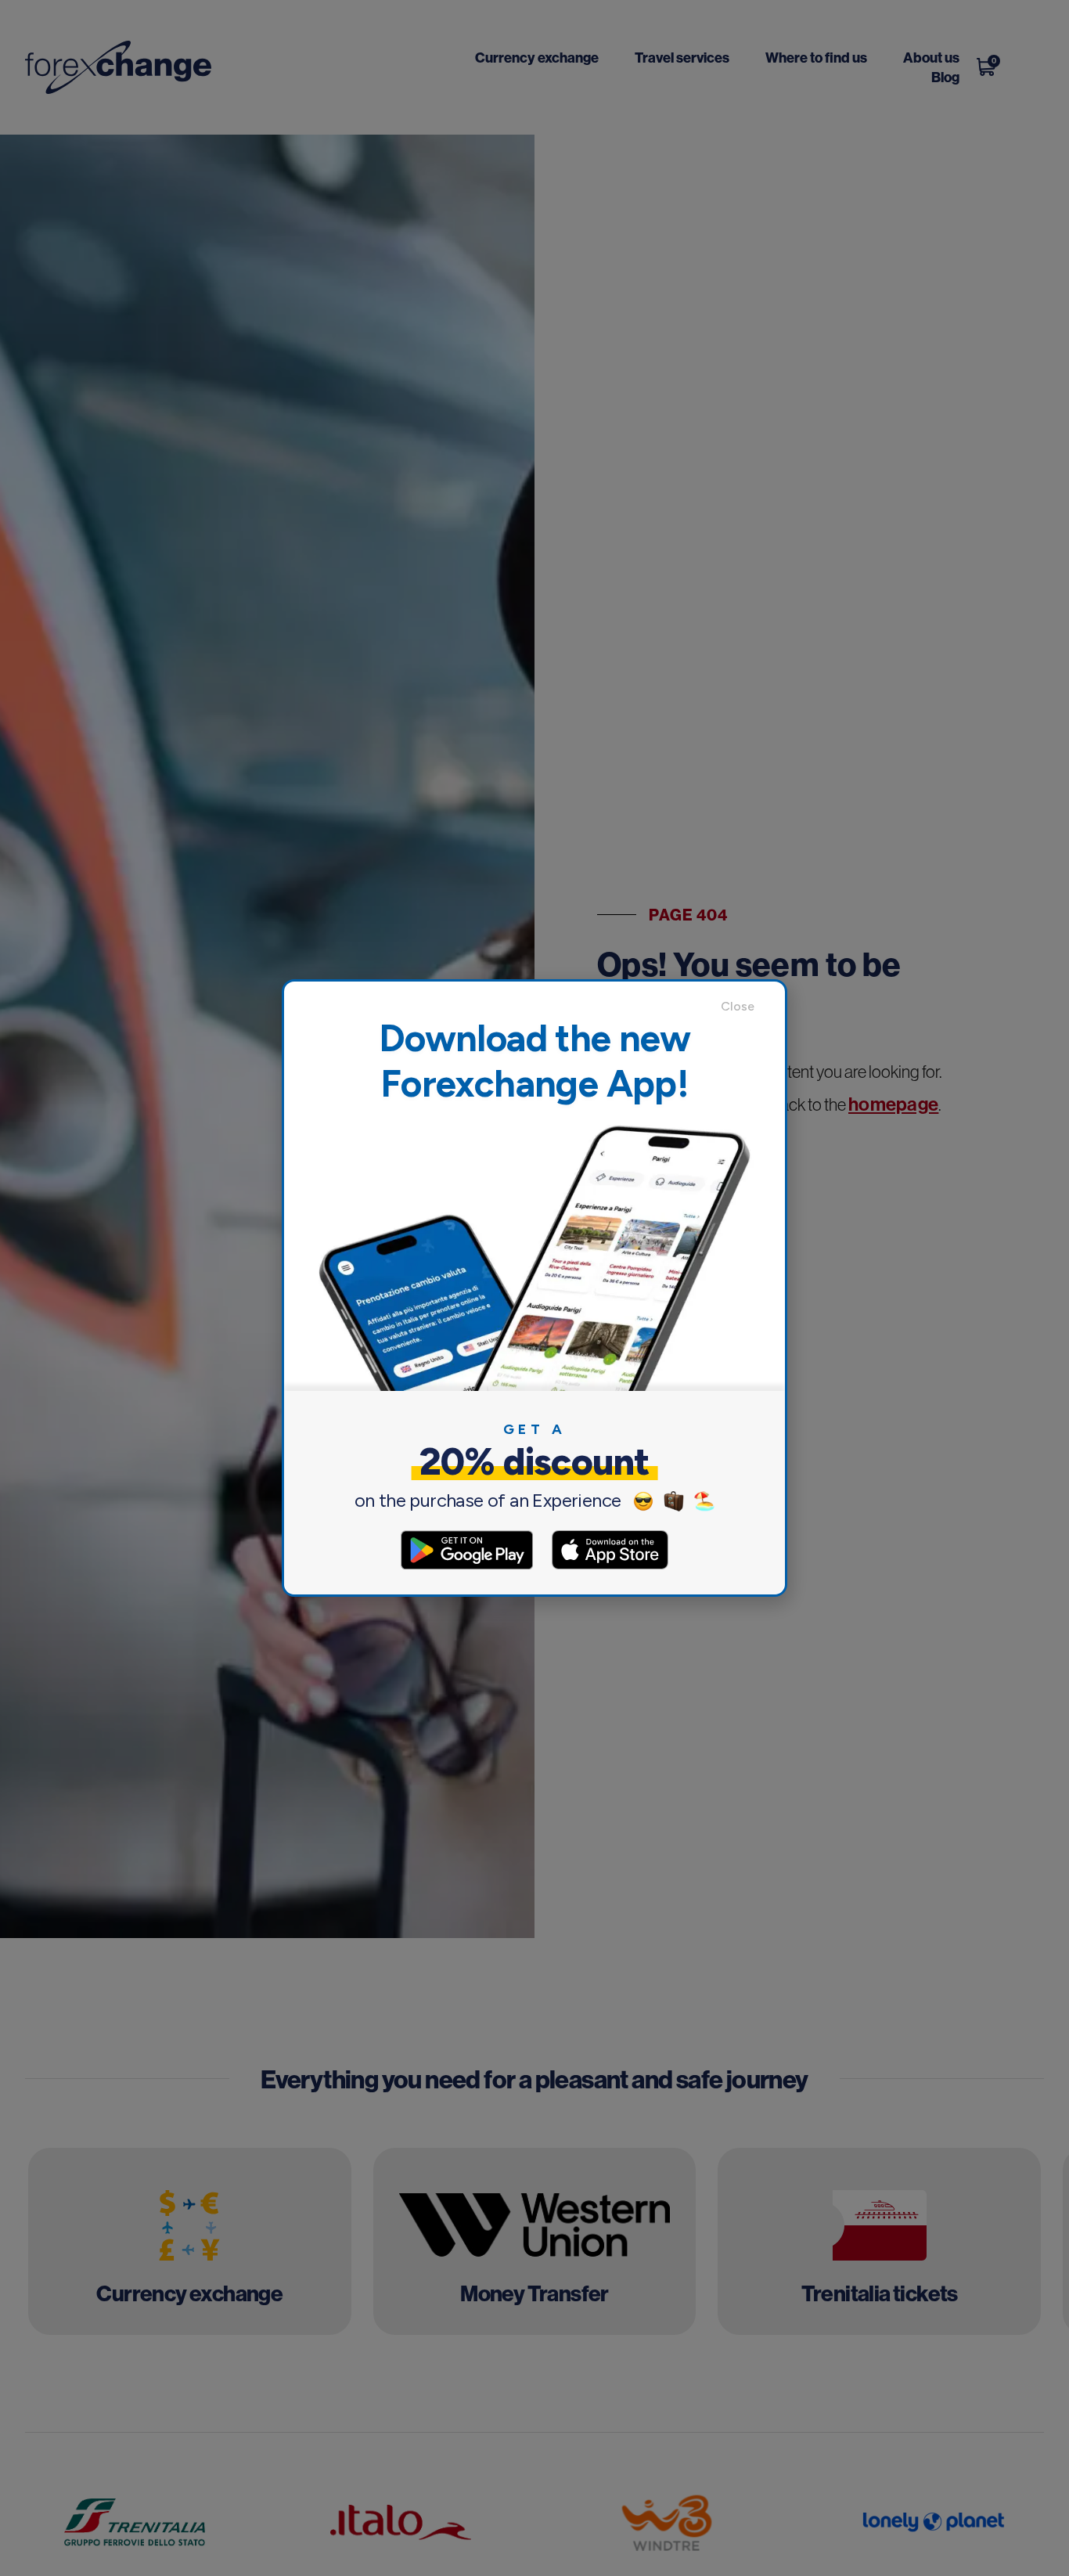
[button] (745, 1007)
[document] (534, 1288)
